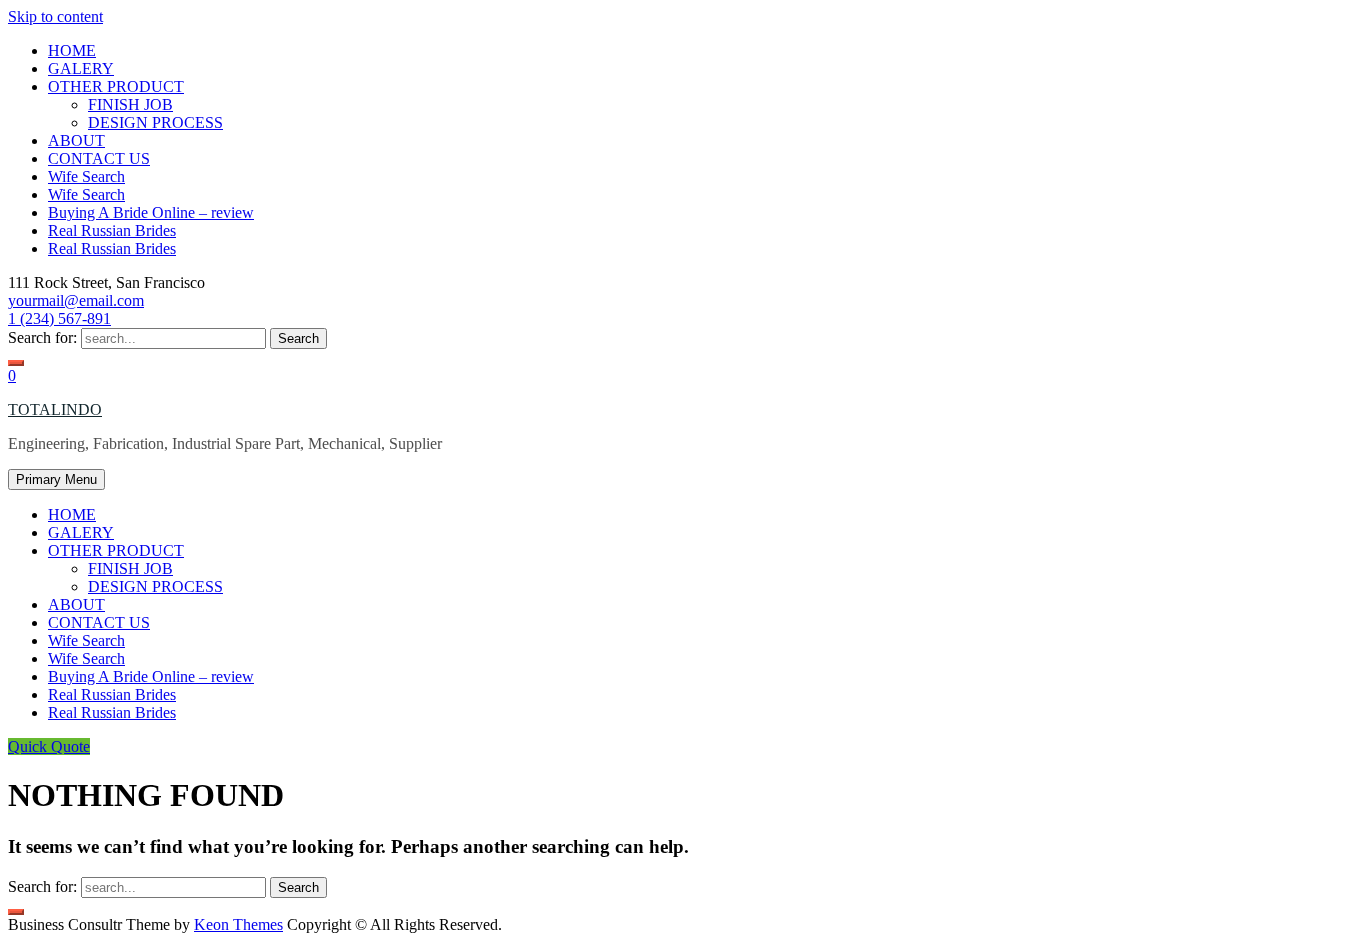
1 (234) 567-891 (59, 318)
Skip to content (55, 16)
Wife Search (86, 176)
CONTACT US (99, 158)
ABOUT (76, 140)
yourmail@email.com (76, 300)
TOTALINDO (55, 409)
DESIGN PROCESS (155, 122)
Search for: (42, 337)
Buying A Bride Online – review (151, 212)
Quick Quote (49, 746)
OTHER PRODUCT (116, 86)
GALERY (81, 68)
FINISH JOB (130, 104)
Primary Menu (56, 479)
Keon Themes (238, 924)
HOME (72, 50)
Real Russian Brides (112, 230)
